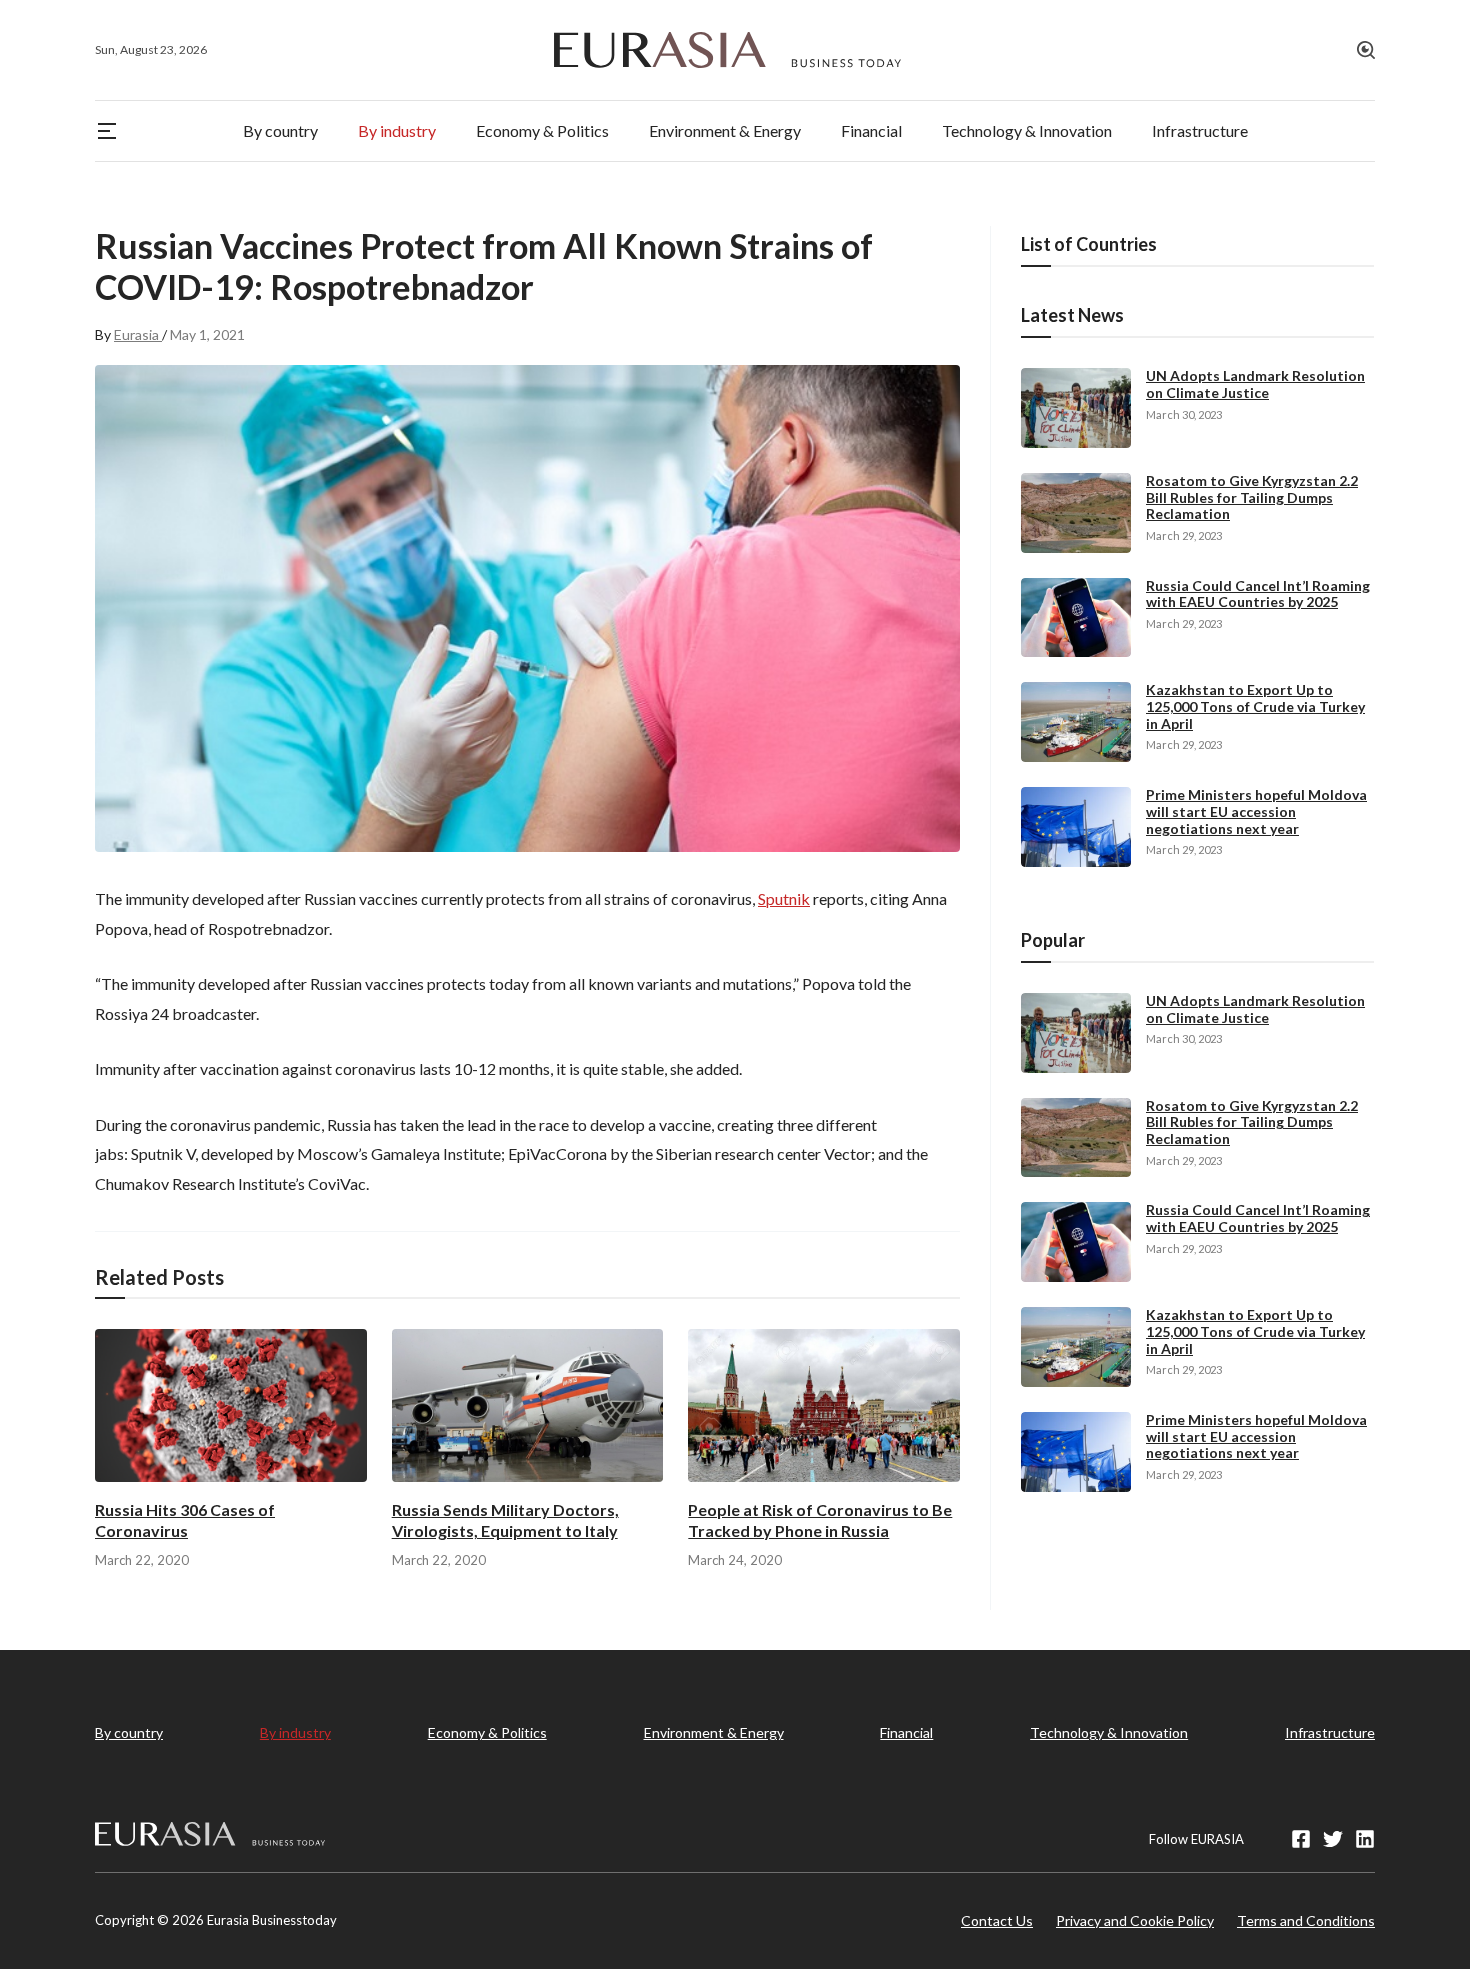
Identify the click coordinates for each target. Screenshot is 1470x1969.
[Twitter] (1333, 1839)
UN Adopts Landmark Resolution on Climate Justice (1255, 384)
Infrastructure (1330, 1732)
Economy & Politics (487, 1732)
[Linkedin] (1365, 1839)
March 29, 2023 (1184, 535)
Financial (906, 1732)
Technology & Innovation (1109, 1732)
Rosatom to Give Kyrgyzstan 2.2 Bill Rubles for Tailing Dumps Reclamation (1252, 497)
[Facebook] (1301, 1839)
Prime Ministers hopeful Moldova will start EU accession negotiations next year (1256, 811)
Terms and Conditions (1306, 1920)
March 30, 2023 (1184, 414)
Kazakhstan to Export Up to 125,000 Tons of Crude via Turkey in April (1255, 706)
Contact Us (997, 1920)
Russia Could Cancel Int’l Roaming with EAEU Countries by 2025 (1258, 594)
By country (129, 1732)
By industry (295, 1732)
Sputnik (784, 898)
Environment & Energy (714, 1732)
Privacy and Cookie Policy (1135, 1920)
